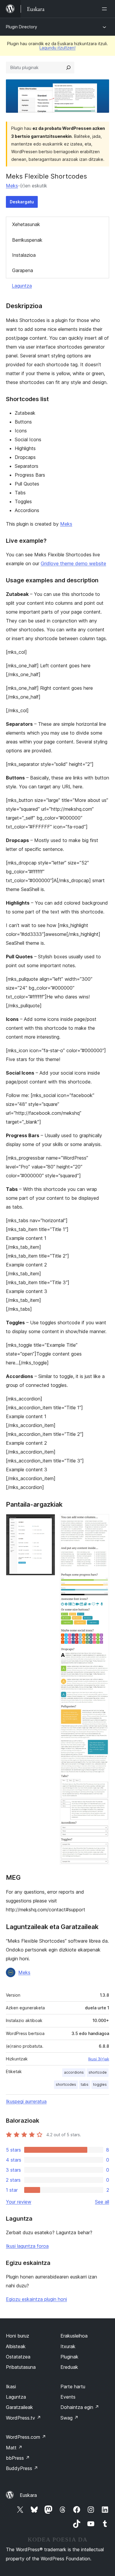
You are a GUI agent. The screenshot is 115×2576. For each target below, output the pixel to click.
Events (68, 2397)
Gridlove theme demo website (73, 563)
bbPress (18, 2458)
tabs (85, 2084)
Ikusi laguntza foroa (27, 2246)
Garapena (23, 270)
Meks (12, 186)
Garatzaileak (19, 2407)
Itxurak (68, 2346)
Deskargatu (22, 202)
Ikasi (11, 2387)
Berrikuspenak (27, 240)
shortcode (98, 2072)
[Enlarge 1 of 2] (47, 1522)
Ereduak (69, 2367)
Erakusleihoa (74, 2336)
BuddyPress (22, 2468)
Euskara (28, 2495)
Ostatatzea (18, 2357)
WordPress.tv (23, 2418)
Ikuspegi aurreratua (26, 2101)
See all (102, 2202)
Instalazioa (24, 255)
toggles (100, 2084)
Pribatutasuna (21, 2367)
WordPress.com (26, 2437)
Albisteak (16, 2346)
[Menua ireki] (106, 9)
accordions (74, 2072)
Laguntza (22, 286)
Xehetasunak (26, 224)
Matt (14, 2448)
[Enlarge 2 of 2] (101, 1522)
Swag (69, 2418)
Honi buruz (18, 2336)
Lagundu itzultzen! (57, 48)
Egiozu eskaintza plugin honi (36, 2299)
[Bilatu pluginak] (68, 68)
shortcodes (66, 2084)
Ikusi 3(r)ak (99, 2059)
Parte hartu (73, 2387)
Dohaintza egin (80, 2407)
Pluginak (69, 2357)
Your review (19, 2202)
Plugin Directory (22, 27)
